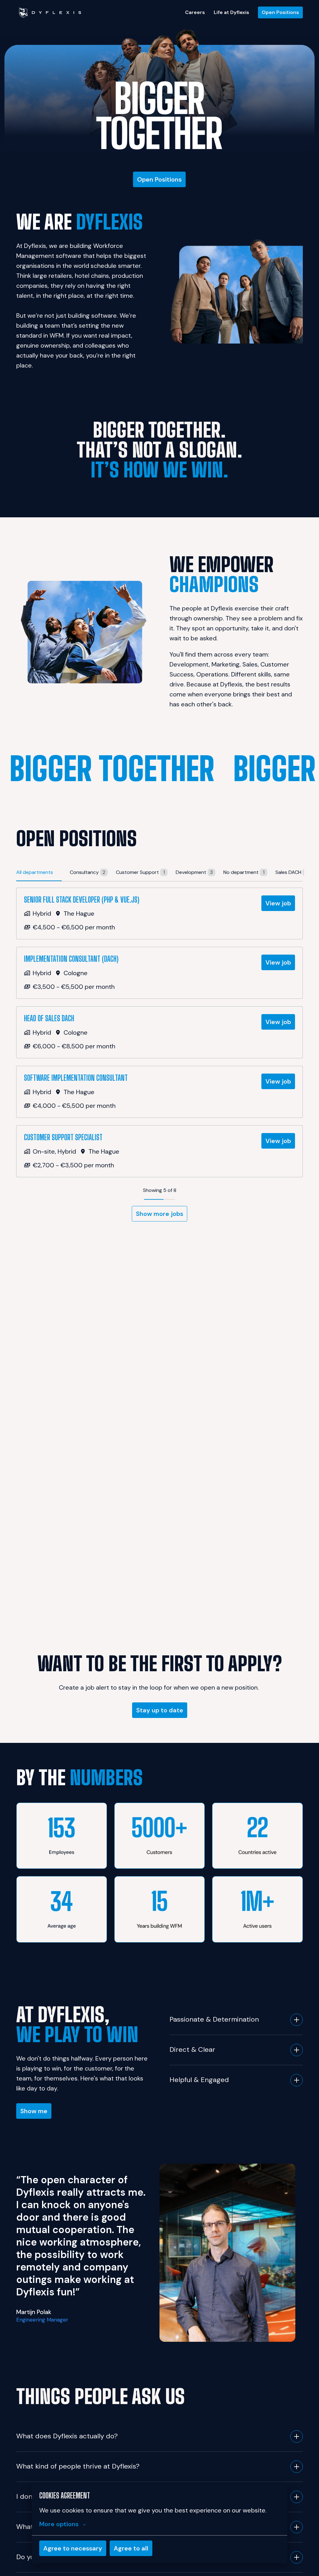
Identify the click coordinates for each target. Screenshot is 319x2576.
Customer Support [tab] (140, 872)
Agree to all (131, 2548)
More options (59, 2524)
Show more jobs (159, 1214)
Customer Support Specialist (63, 1137)
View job (278, 903)
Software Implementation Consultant (76, 1078)
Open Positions (280, 12)
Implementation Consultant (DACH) (71, 959)
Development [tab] (194, 872)
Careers (195, 12)
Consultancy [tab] (88, 872)
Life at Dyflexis (231, 12)
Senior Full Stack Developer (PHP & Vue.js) (82, 900)
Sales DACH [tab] (291, 872)
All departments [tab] (35, 872)
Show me (34, 2111)
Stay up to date (160, 1710)
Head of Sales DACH (49, 1018)
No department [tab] (244, 872)
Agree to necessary (73, 2548)
